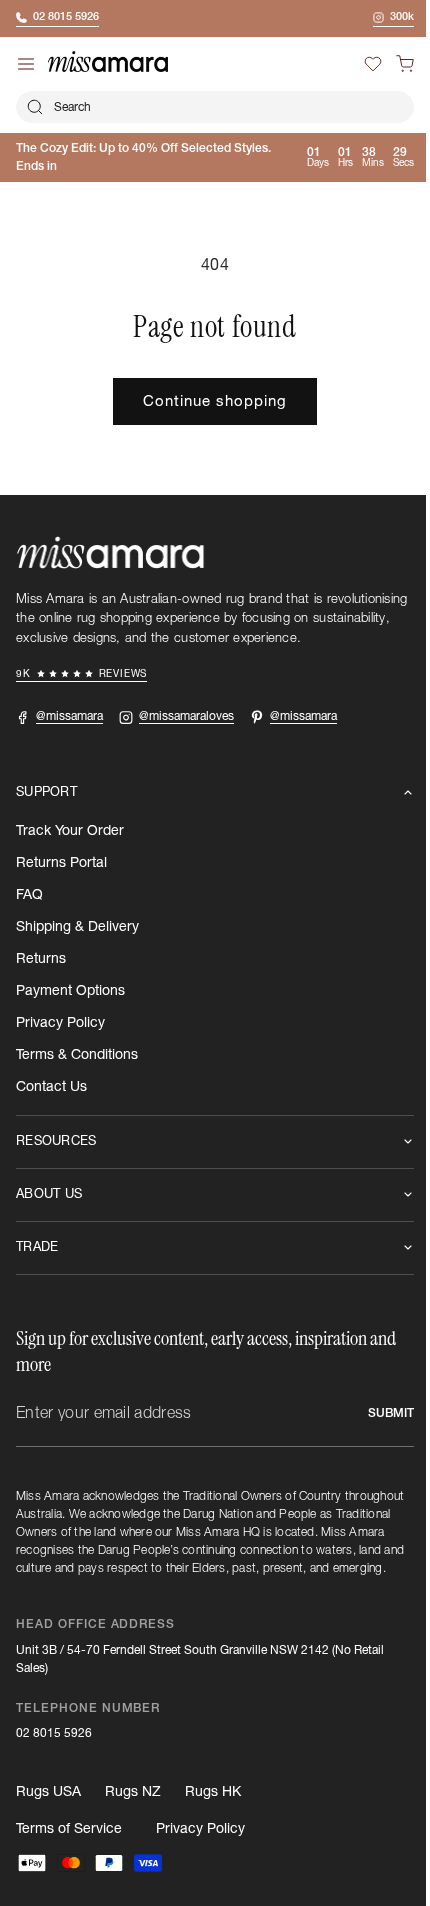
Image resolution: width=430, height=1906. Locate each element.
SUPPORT (46, 792)
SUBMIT (376, 1413)
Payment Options (70, 991)
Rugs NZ (133, 1810)
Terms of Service (69, 1847)
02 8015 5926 (54, 1751)
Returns (41, 959)
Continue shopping (208, 401)
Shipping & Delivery (77, 927)
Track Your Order (70, 831)
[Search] (35, 107)
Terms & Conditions (77, 1055)
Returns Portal (61, 863)
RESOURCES (56, 1141)
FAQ (29, 895)
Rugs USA (48, 1810)
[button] (390, 64)
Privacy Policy (60, 1023)
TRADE (37, 1247)
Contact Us (51, 1087)
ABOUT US (49, 1194)
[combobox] (207, 107)
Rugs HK (213, 1810)
